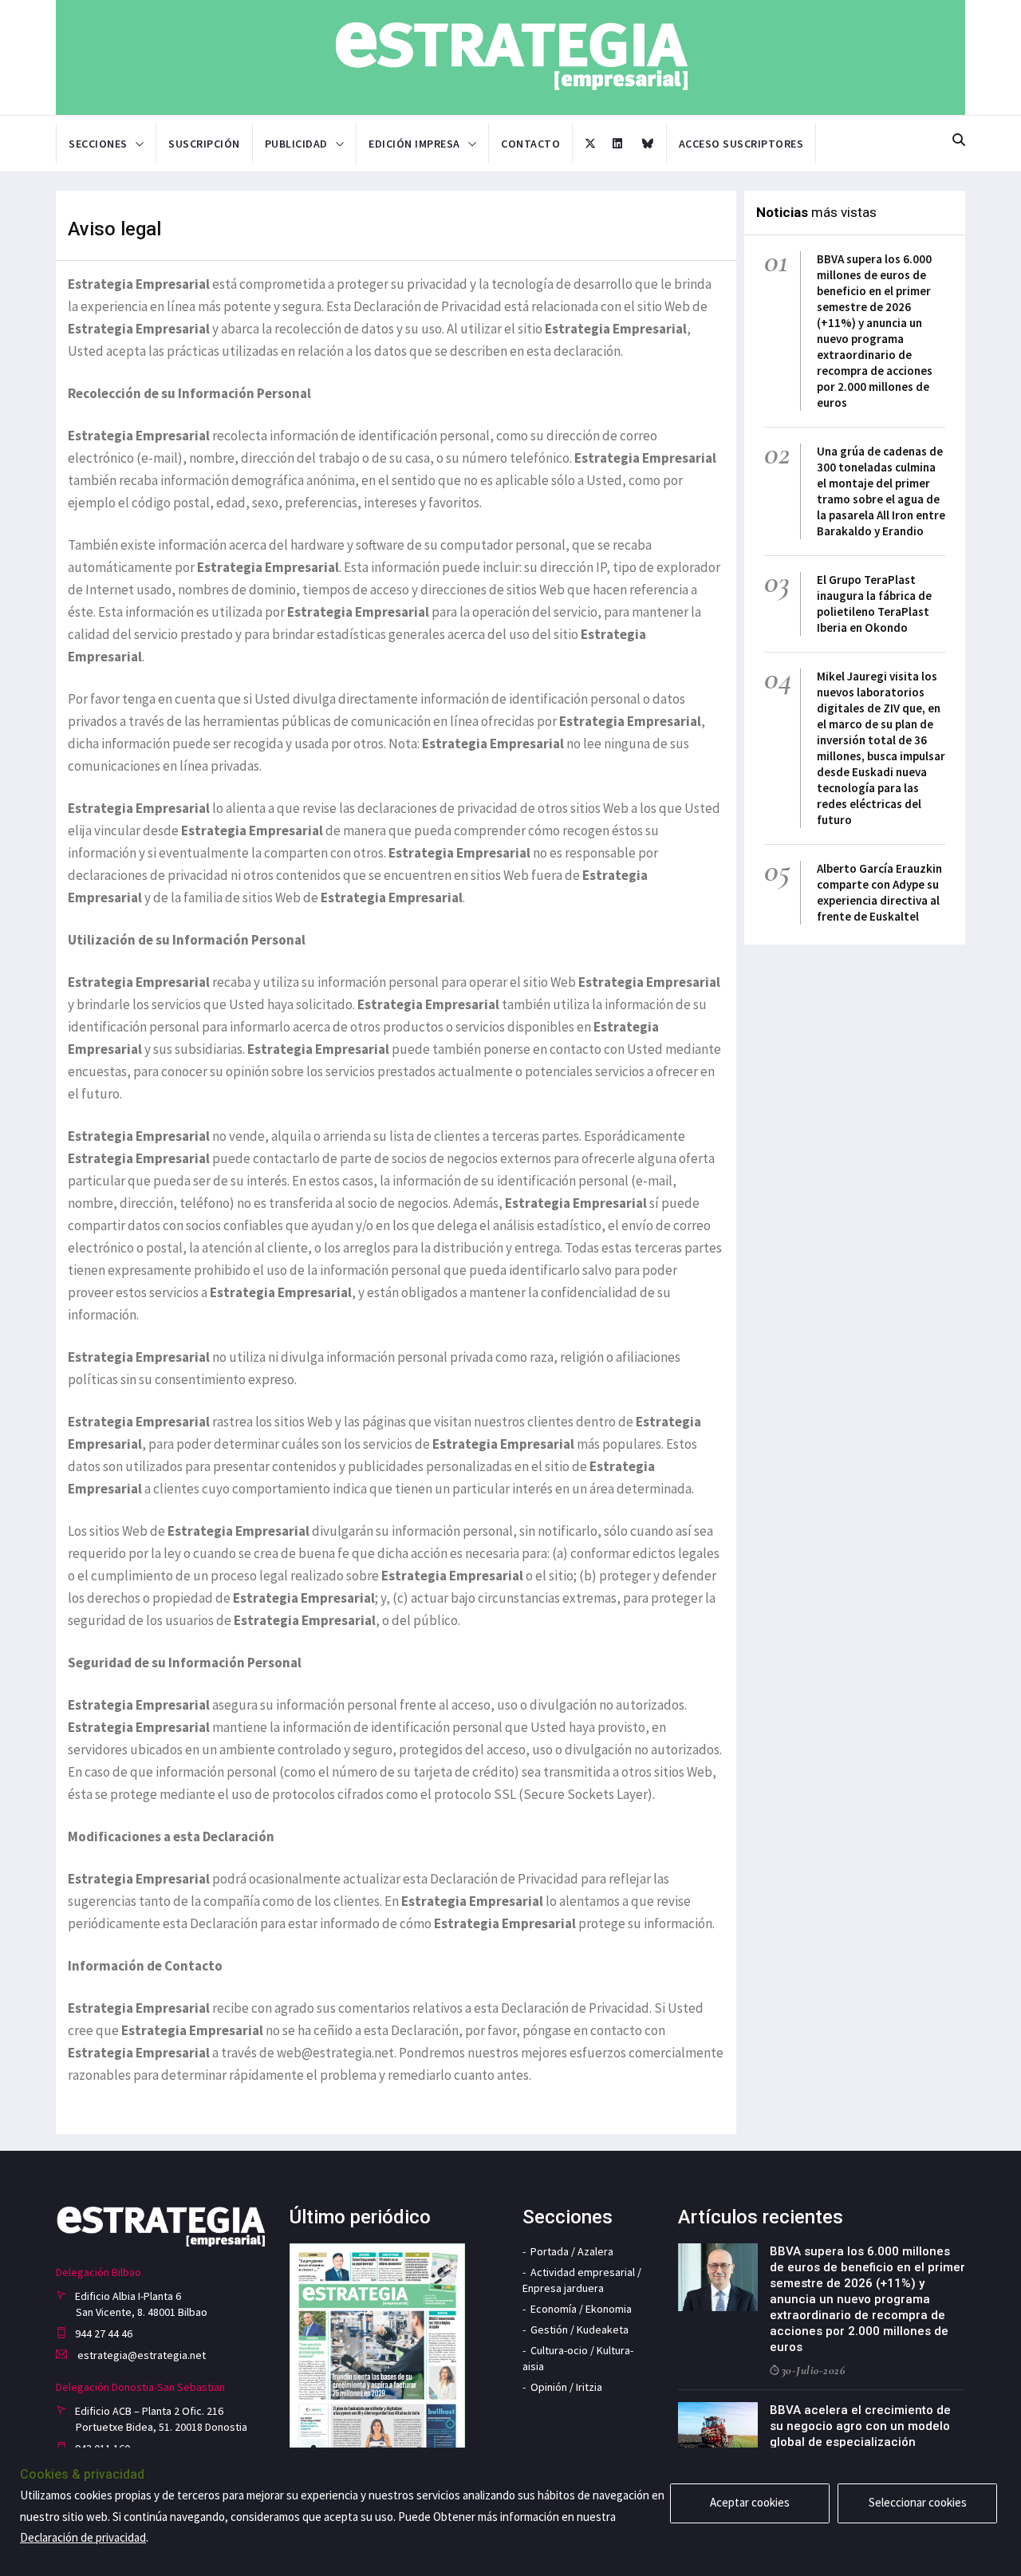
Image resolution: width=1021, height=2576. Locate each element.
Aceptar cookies (750, 2502)
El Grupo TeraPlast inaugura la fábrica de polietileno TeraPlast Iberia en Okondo (874, 604)
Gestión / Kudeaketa (579, 2329)
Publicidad (296, 144)
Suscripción (204, 144)
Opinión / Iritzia (566, 2387)
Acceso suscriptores (741, 144)
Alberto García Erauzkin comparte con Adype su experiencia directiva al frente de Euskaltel (879, 892)
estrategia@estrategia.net (140, 2355)
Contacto (530, 144)
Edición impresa (414, 144)
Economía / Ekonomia (581, 2309)
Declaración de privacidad (83, 2537)
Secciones (98, 144)
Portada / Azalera (572, 2251)
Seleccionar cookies (918, 2502)
